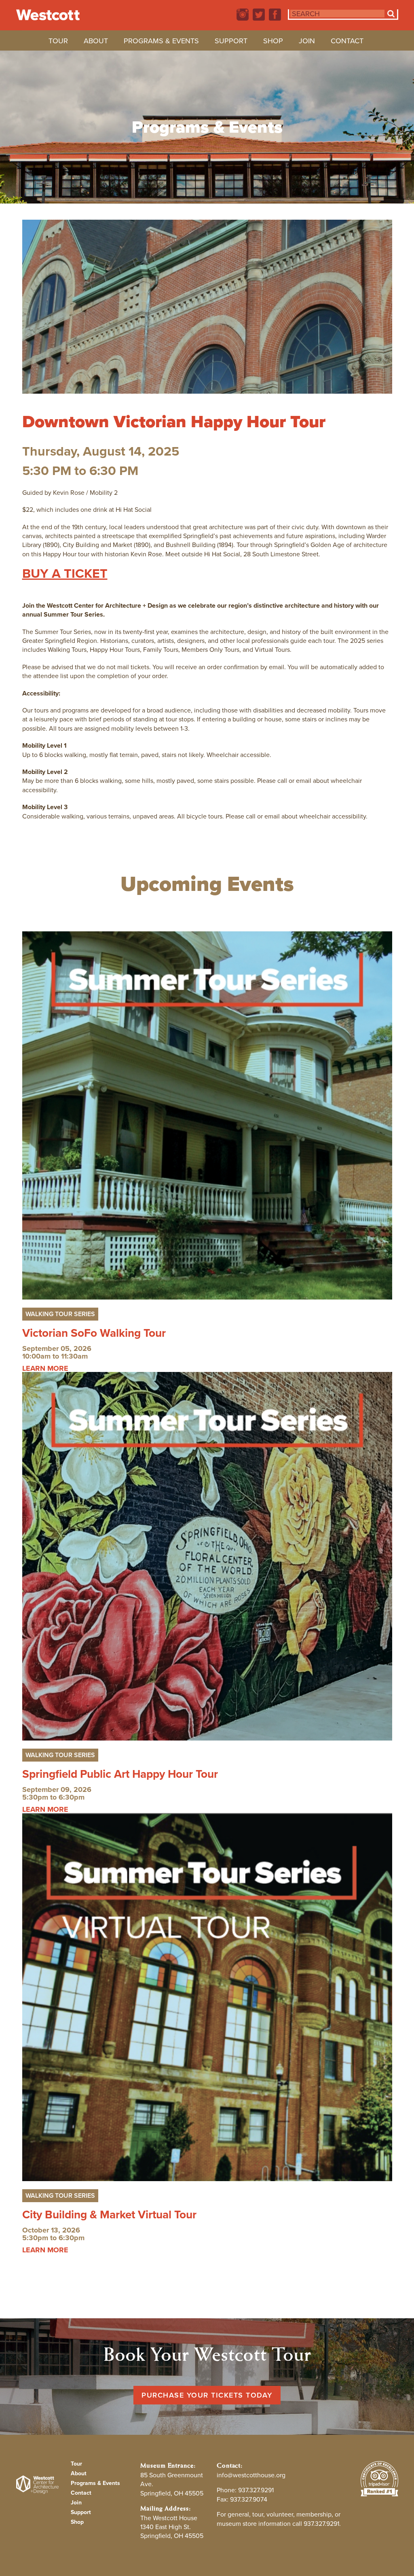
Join (307, 42)
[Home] (48, 15)
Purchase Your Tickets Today (207, 2395)
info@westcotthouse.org (251, 2475)
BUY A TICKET (65, 573)
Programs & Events (161, 42)
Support (231, 42)
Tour (58, 42)
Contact (347, 42)
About (96, 42)
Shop (273, 42)
